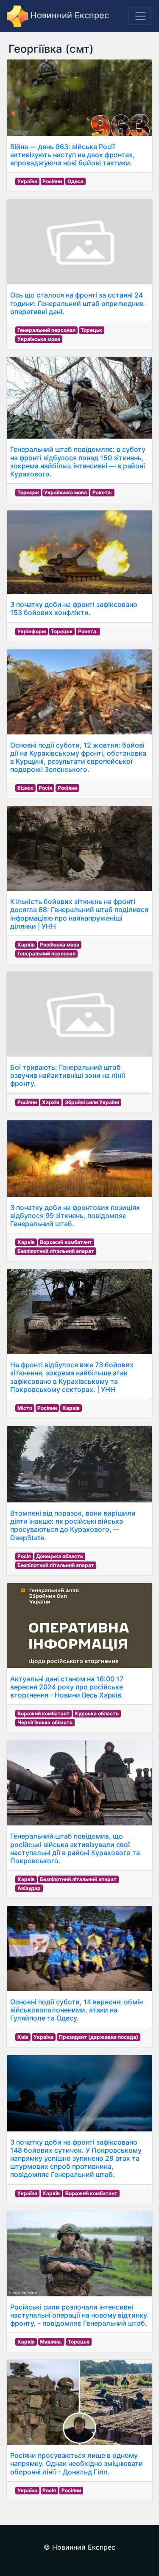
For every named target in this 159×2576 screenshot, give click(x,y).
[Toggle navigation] (140, 16)
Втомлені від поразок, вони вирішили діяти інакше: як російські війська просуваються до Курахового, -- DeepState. (73, 1525)
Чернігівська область (45, 1722)
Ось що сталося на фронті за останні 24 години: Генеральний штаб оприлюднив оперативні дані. (77, 303)
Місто (25, 1408)
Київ (23, 2037)
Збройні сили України (92, 1102)
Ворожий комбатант (66, 1242)
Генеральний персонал (46, 330)
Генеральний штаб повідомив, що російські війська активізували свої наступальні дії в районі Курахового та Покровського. (75, 1848)
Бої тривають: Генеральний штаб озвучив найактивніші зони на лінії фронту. (68, 1075)
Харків (26, 945)
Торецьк (91, 330)
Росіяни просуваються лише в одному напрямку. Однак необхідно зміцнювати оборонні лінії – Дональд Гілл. (77, 2463)
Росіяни (52, 181)
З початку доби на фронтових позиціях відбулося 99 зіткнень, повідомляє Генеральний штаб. (75, 1216)
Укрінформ (32, 631)
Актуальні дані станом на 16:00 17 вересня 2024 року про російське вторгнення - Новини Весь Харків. (67, 1687)
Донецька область (60, 1556)
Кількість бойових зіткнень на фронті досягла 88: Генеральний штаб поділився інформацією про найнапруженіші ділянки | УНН (79, 914)
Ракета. (102, 492)
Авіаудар (29, 1888)
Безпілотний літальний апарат (56, 1251)
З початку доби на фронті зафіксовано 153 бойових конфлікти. (74, 608)
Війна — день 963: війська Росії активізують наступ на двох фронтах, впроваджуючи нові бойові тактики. (73, 155)
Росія (45, 788)
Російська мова (60, 945)
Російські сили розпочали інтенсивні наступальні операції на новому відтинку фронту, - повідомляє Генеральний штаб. (79, 2315)
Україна (27, 181)
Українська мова (39, 339)
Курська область (97, 1713)
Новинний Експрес (68, 15)
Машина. (51, 2342)
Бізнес (25, 788)
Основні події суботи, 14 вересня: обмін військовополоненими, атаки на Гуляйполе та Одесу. (77, 2010)
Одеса (75, 181)
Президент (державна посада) (99, 2037)
